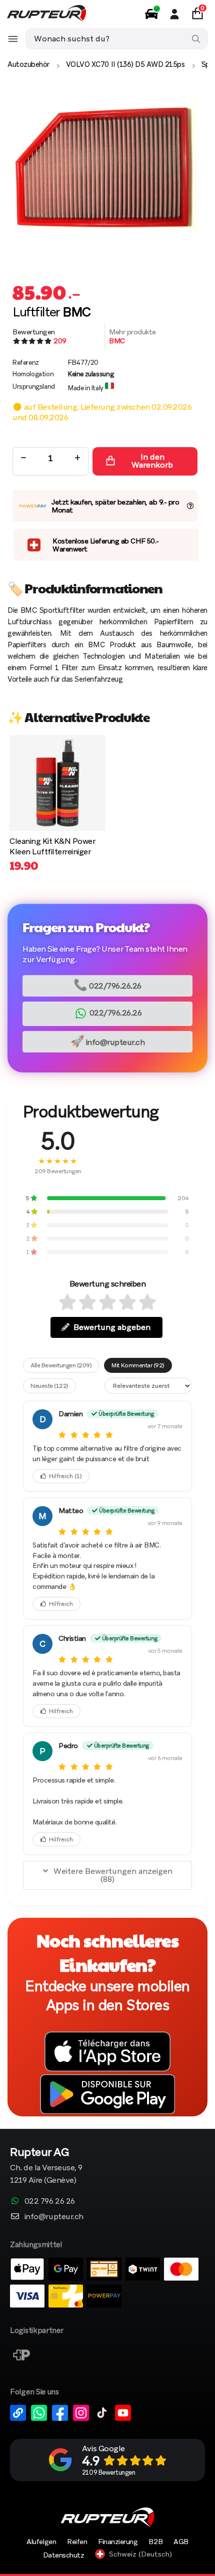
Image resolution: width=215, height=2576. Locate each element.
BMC (117, 341)
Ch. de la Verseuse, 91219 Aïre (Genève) (46, 2167)
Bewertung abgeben (112, 1327)
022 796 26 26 (50, 2201)
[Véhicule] (151, 14)
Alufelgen (41, 2542)
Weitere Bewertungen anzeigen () (113, 1875)
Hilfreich (65, 1476)
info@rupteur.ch (108, 1041)
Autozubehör (28, 64)
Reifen (77, 2542)
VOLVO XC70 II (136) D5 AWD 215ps (125, 64)
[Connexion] (174, 14)
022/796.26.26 (107, 985)
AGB (181, 2542)
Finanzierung (118, 2542)
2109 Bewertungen (108, 2472)
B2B (155, 2542)
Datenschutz (64, 2555)
